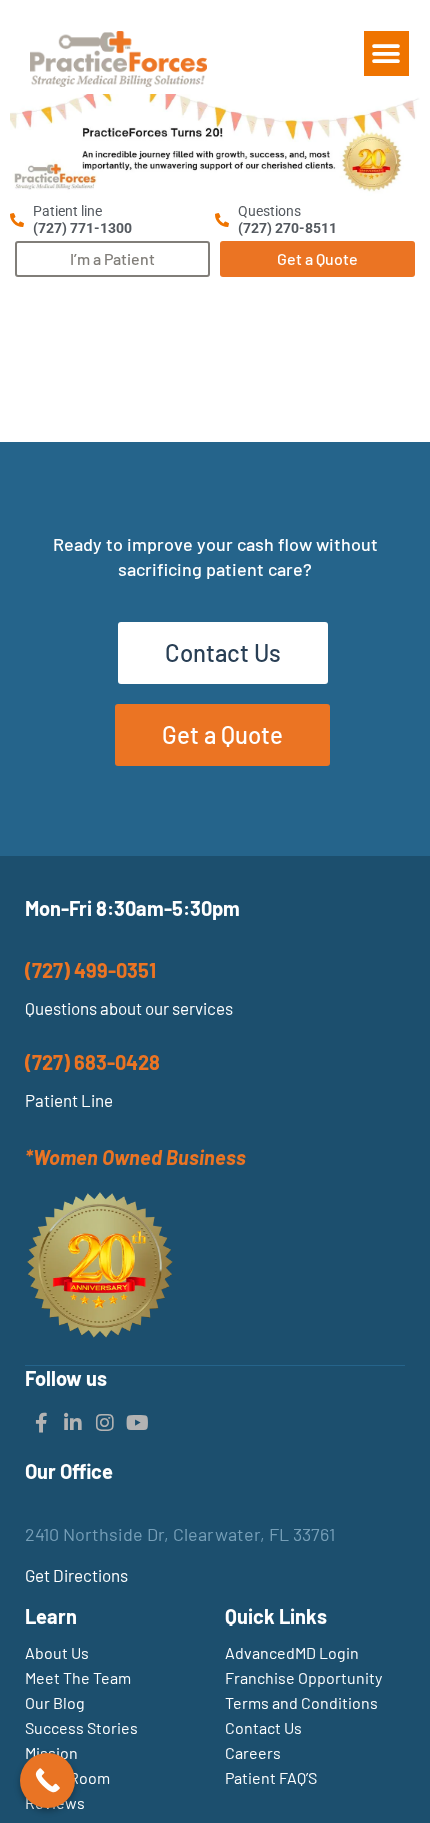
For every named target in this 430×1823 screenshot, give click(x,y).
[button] (386, 53)
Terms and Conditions (301, 1702)
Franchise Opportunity (303, 1677)
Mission (51, 1752)
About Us (57, 1652)
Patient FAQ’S (271, 1777)
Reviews (55, 1802)
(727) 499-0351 (90, 970)
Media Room (67, 1777)
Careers (253, 1752)
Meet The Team (78, 1677)
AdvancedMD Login (292, 1652)
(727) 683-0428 (92, 1062)
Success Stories (81, 1727)
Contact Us (263, 1727)
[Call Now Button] (47, 1780)
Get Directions (76, 1575)
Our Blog (55, 1702)
